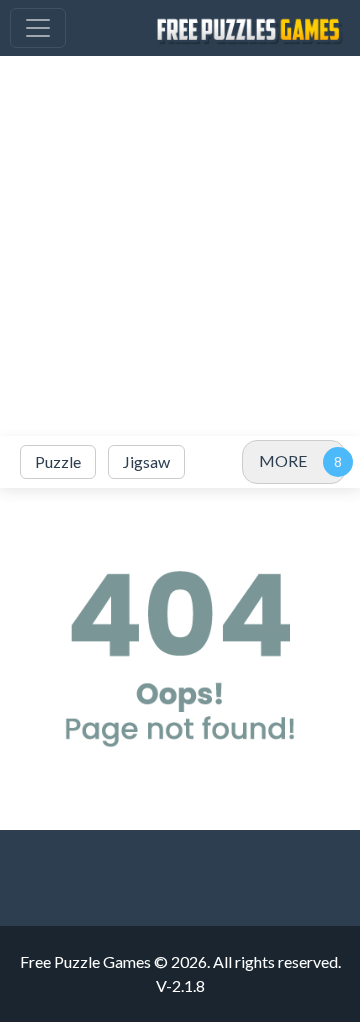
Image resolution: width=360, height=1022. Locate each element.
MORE (283, 460)
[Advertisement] (180, 246)
